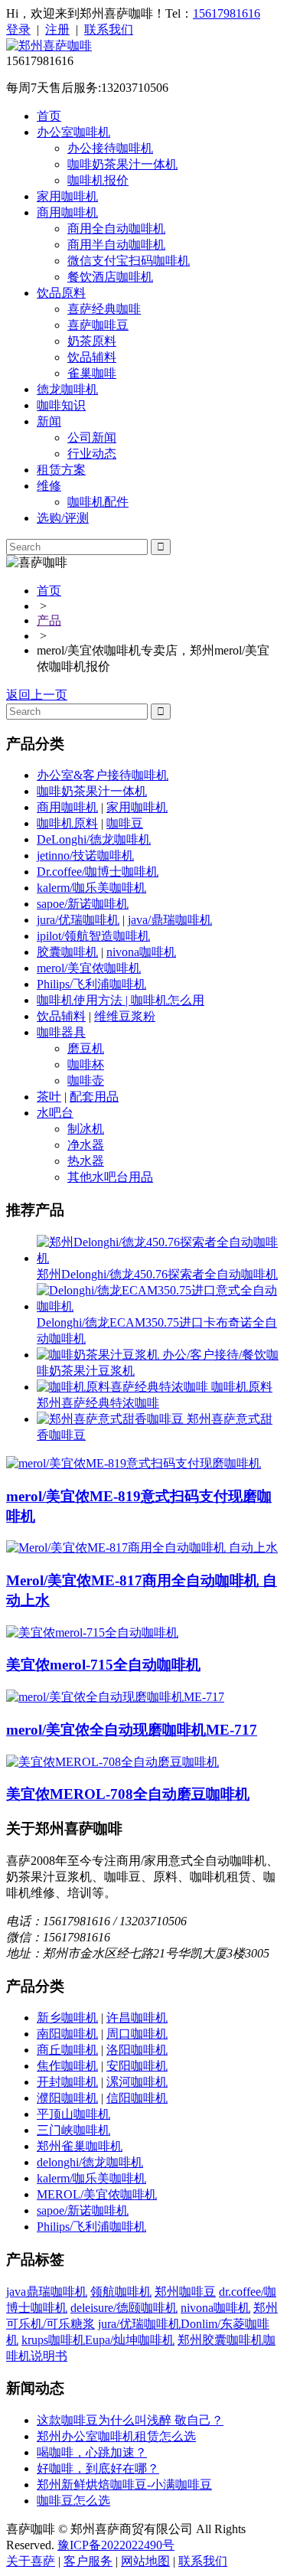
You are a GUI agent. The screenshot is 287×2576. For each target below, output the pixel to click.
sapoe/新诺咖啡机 (83, 904)
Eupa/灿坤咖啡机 (130, 2340)
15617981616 (227, 13)
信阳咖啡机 (137, 2098)
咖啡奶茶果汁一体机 (122, 164)
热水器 (86, 1161)
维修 (49, 486)
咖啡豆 (125, 823)
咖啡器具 (61, 1032)
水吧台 (55, 1113)
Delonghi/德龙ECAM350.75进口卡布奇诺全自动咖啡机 (157, 1330)
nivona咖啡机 (141, 952)
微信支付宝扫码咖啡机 (129, 261)
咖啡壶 (86, 1081)
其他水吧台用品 (110, 1177)
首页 (49, 116)
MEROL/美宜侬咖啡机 (97, 2194)
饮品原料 (61, 293)
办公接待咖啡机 (110, 148)
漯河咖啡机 (137, 2082)
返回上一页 (37, 695)
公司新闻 (92, 437)
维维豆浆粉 (125, 1016)
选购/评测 (63, 518)
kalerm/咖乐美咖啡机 (91, 888)
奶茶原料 (92, 341)
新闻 (49, 421)
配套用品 (94, 1097)
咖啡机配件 (98, 502)
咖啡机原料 (67, 823)
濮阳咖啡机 (67, 2098)
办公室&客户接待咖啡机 (103, 775)
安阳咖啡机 (137, 2066)
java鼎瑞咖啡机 (47, 2292)
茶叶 (49, 1097)
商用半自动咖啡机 (116, 245)
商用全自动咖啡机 (116, 229)
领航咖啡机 (121, 2292)
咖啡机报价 (98, 180)
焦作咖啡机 (67, 2066)
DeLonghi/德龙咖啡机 (94, 839)
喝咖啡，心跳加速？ (92, 2452)
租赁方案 (61, 470)
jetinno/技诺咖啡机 (85, 855)
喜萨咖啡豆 (98, 325)
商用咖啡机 (67, 212)
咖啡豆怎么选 (73, 2501)
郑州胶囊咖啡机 (220, 2340)
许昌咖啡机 (137, 2018)
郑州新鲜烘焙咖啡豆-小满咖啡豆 (124, 2485)
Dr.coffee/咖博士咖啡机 (98, 872)
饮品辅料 (92, 357)
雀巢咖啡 (92, 373)
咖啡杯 (86, 1064)
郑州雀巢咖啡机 (80, 2146)
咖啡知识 (61, 405)
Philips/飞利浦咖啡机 (91, 984)
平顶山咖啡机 (73, 2114)
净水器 (86, 1145)
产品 (49, 620)
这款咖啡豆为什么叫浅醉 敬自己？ (130, 2420)
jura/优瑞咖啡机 (78, 920)
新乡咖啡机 (67, 2018)
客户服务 (88, 2561)
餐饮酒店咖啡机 (110, 277)
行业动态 (92, 454)
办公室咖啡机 (73, 132)
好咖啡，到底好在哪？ (98, 2468)
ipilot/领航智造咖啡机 (93, 936)
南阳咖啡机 (67, 2034)
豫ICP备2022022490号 (116, 2545)
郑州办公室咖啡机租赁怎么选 (116, 2436)
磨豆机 (86, 1048)
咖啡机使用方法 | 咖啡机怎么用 (121, 1000)
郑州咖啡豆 (185, 2292)
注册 (57, 29)
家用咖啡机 (67, 196)
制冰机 (86, 1129)
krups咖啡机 (53, 2340)
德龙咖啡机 (67, 389)
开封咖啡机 (67, 2082)
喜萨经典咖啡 (104, 309)
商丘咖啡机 (67, 2050)
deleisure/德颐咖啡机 (124, 2308)
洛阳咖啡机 (137, 2050)
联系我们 (109, 29)
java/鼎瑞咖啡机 (170, 920)
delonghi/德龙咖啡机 (90, 2162)
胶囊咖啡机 (67, 952)
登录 (18, 29)
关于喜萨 (31, 2561)
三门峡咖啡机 (73, 2130)
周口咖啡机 (137, 2034)
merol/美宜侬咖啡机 (89, 968)
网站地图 (145, 2561)
